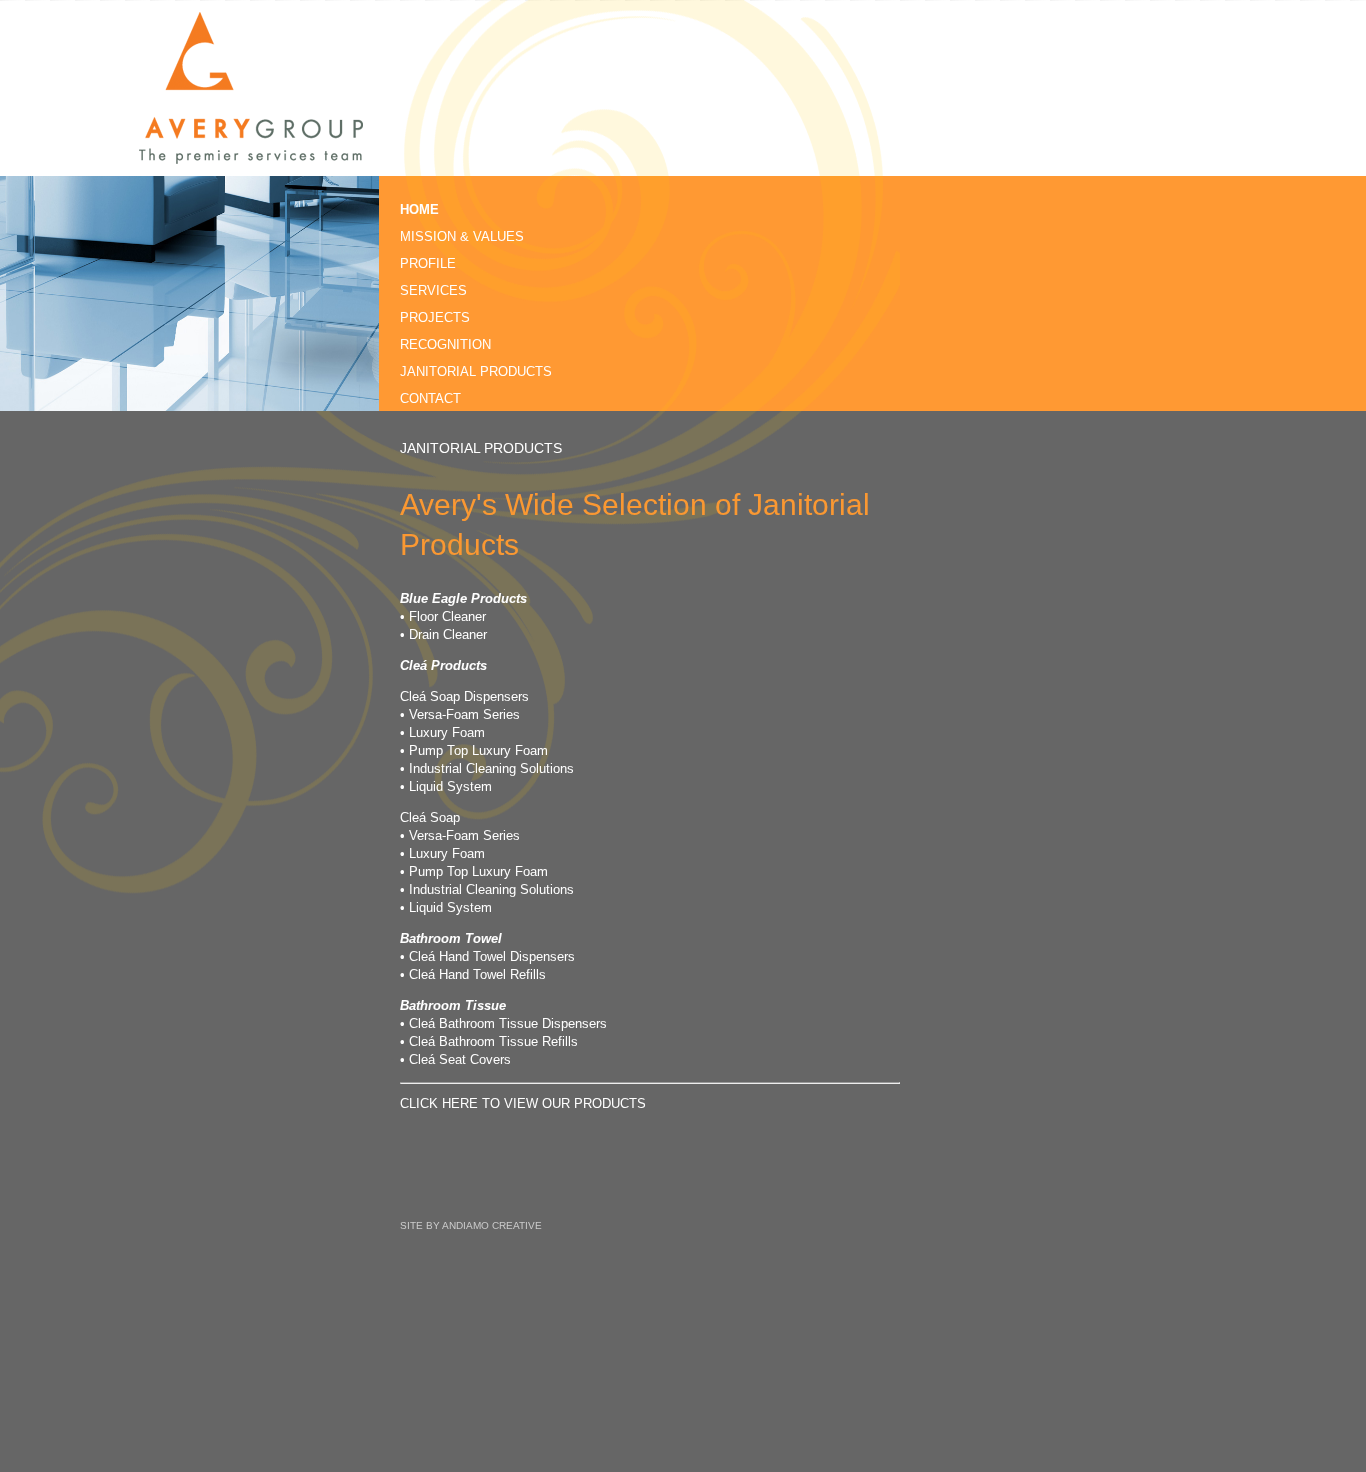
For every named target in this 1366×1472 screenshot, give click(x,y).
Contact (430, 398)
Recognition (445, 344)
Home (419, 209)
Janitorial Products (476, 371)
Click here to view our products (523, 1103)
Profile (428, 263)
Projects (435, 317)
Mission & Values (462, 236)
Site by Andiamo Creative (471, 1225)
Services (433, 290)
